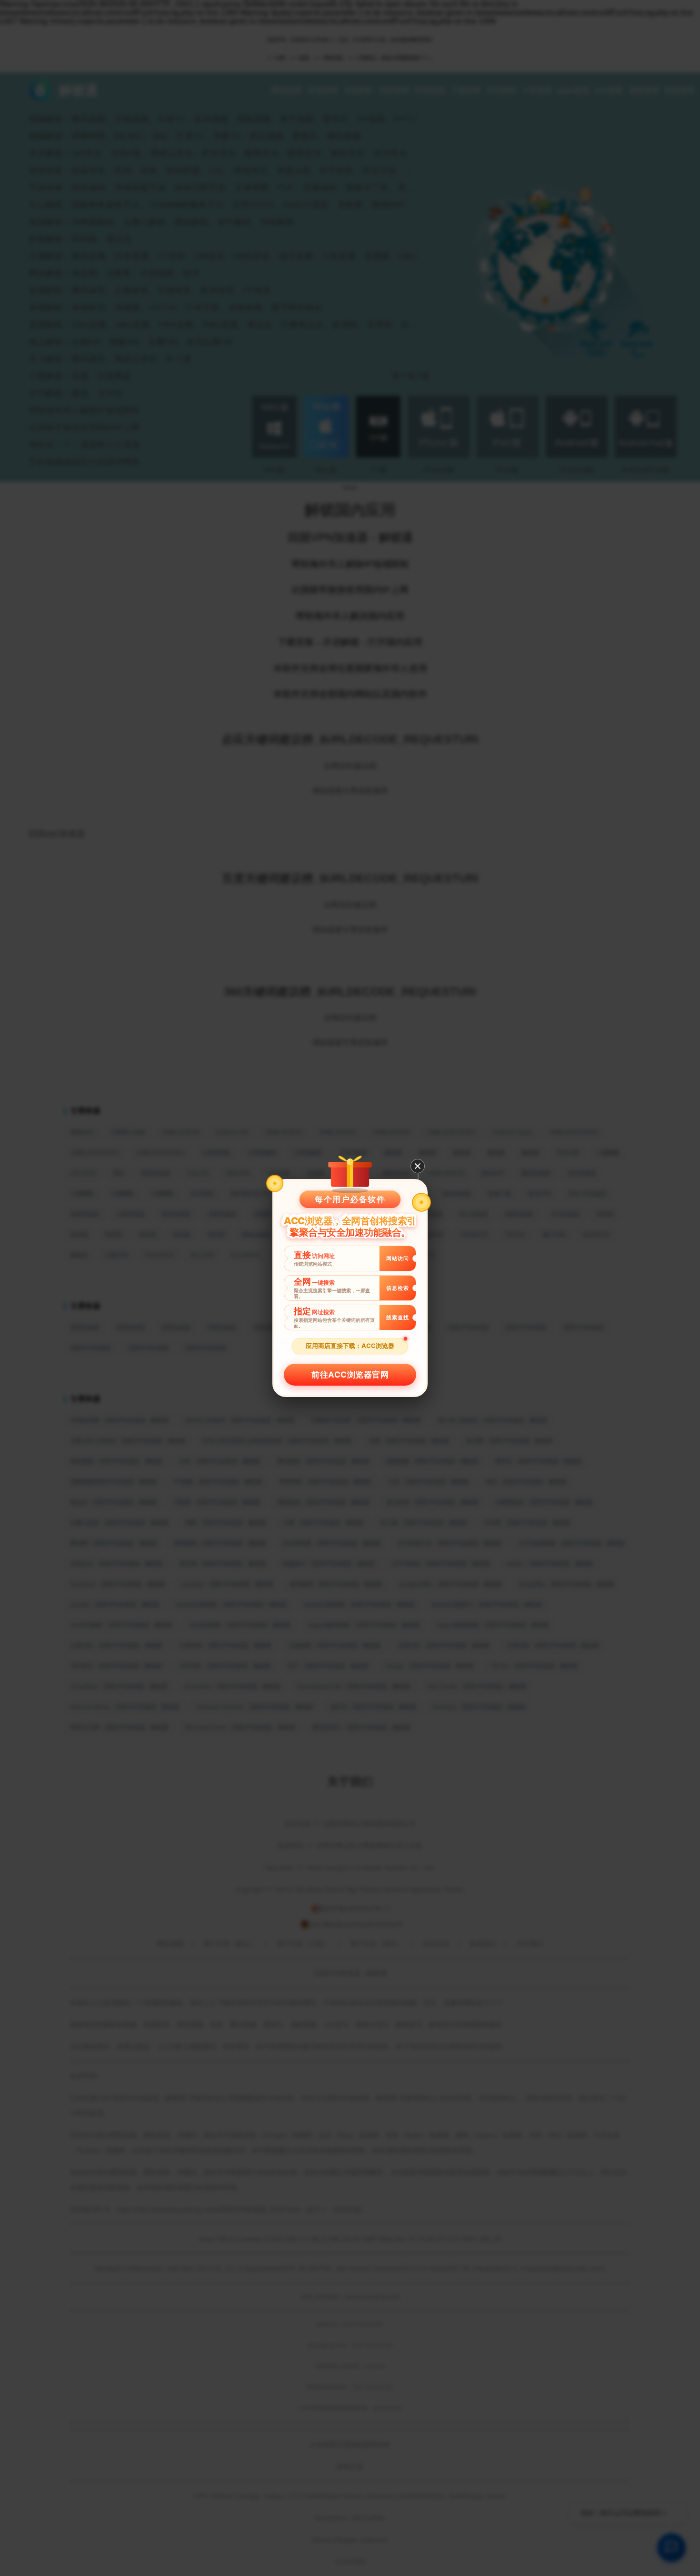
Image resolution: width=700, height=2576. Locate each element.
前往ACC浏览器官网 (350, 1375)
